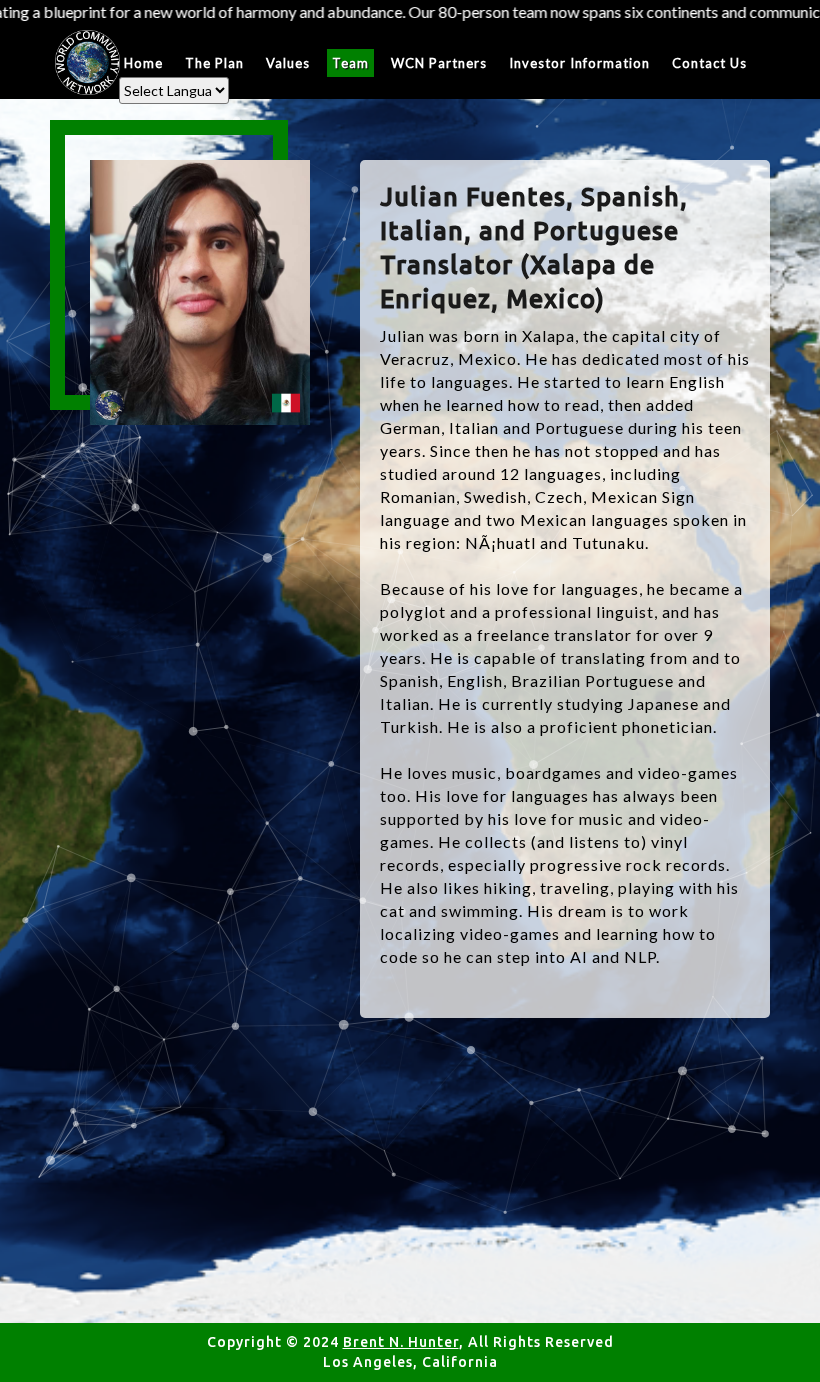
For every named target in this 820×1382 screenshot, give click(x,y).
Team (350, 63)
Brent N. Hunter (401, 1342)
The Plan (214, 63)
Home (143, 63)
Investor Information (579, 63)
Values (288, 63)
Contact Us (709, 63)
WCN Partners (439, 63)
